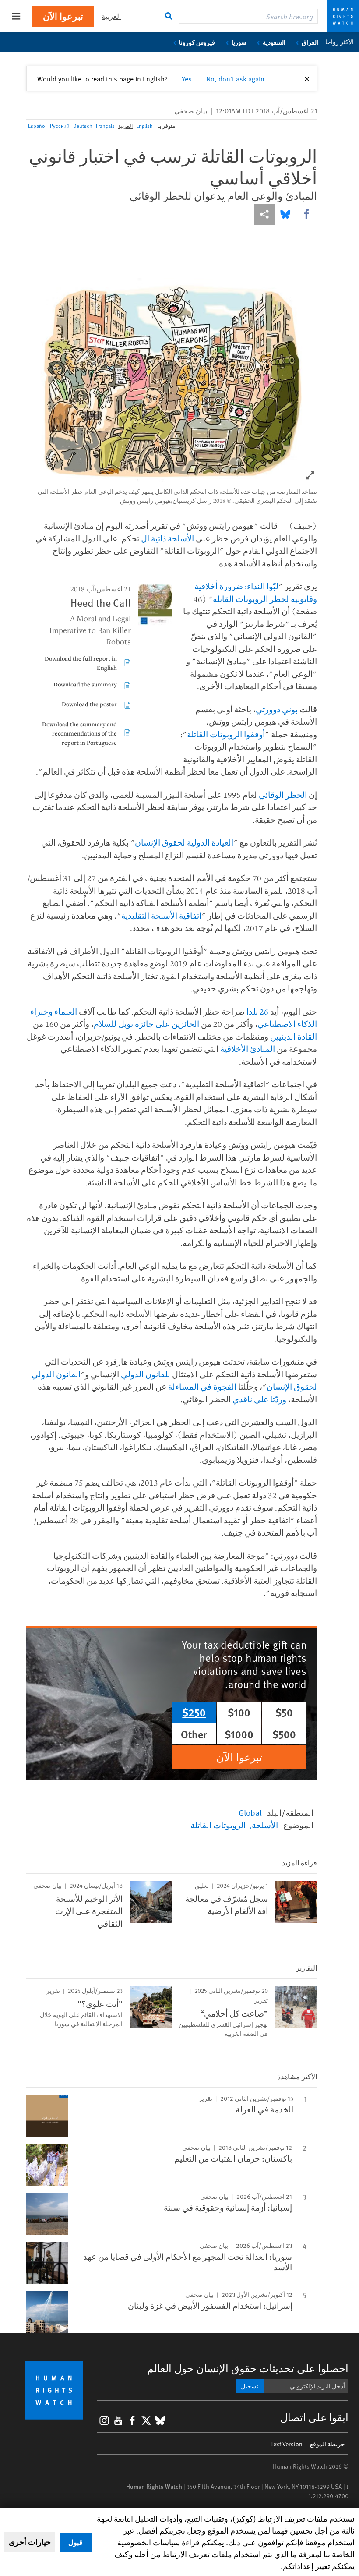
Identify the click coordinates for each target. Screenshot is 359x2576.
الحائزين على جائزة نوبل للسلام (146, 1024)
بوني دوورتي (277, 709)
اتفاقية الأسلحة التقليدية (161, 916)
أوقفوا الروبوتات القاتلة (226, 734)
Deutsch (83, 126)
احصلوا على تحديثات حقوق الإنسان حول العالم (248, 2368)
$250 (194, 1712)
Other (194, 1734)
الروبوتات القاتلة (218, 1825)
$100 (239, 1712)
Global (250, 1812)
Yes (187, 78)
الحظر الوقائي (283, 795)
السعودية (274, 42)
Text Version (287, 2444)
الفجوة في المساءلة (202, 1387)
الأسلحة (265, 1825)
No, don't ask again (235, 78)
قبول (76, 2542)
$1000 (239, 1734)
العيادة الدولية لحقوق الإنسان (184, 842)
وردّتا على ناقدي (259, 1399)
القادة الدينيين (294, 1037)
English (144, 126)
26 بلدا (257, 1012)
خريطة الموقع (327, 2444)
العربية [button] (111, 16)
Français (105, 126)
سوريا (239, 42)
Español (37, 126)
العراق (310, 42)
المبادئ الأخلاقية (248, 1049)
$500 (284, 1734)
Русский (60, 126)
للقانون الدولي (146, 1374)
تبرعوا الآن (63, 16)
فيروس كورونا (197, 42)
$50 (284, 1712)
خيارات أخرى (30, 2542)
